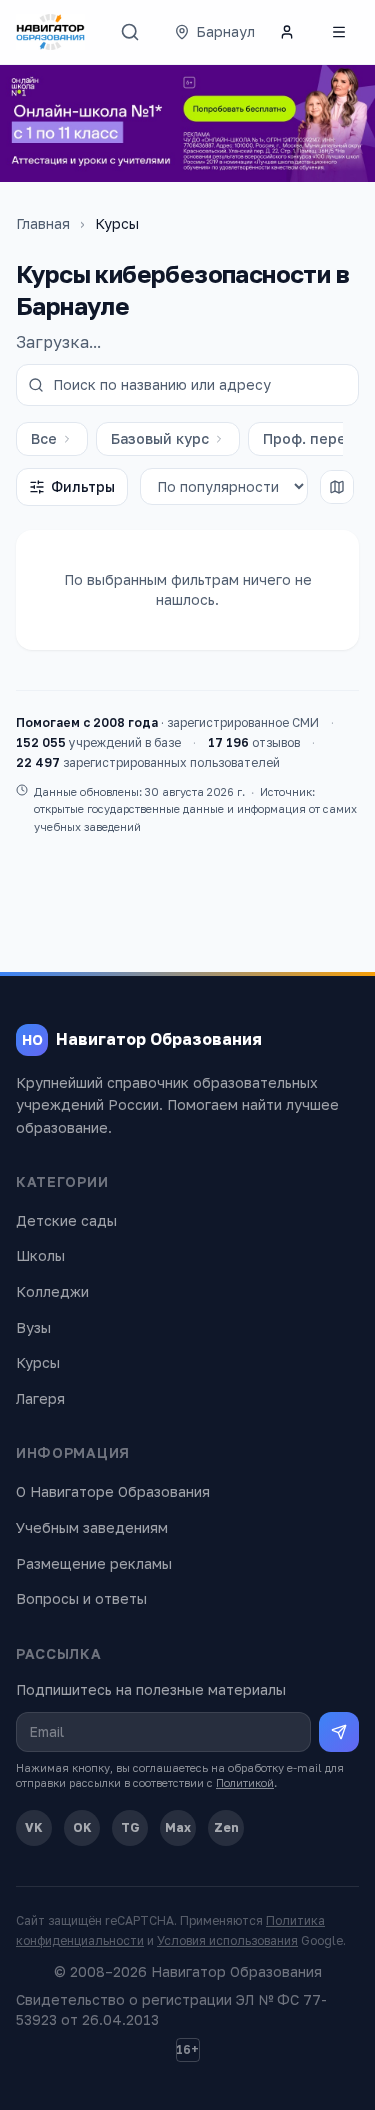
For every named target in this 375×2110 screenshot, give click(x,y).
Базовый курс (160, 438)
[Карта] (337, 487)
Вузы (33, 1327)
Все (44, 438)
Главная (43, 223)
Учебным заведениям (92, 1527)
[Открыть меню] (339, 32)
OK (82, 1827)
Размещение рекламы (94, 1563)
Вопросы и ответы (81, 1598)
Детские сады (66, 1220)
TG (130, 1827)
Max (178, 1827)
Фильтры (83, 486)
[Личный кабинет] (287, 32)
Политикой (245, 1782)
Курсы (38, 1362)
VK (34, 1827)
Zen (226, 1827)
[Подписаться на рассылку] (339, 1732)
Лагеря (40, 1398)
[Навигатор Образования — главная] (50, 32)
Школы (40, 1255)
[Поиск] (130, 32)
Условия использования (227, 1940)
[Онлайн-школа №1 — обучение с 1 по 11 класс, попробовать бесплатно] (187, 123)
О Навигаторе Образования (113, 1491)
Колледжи (52, 1291)
